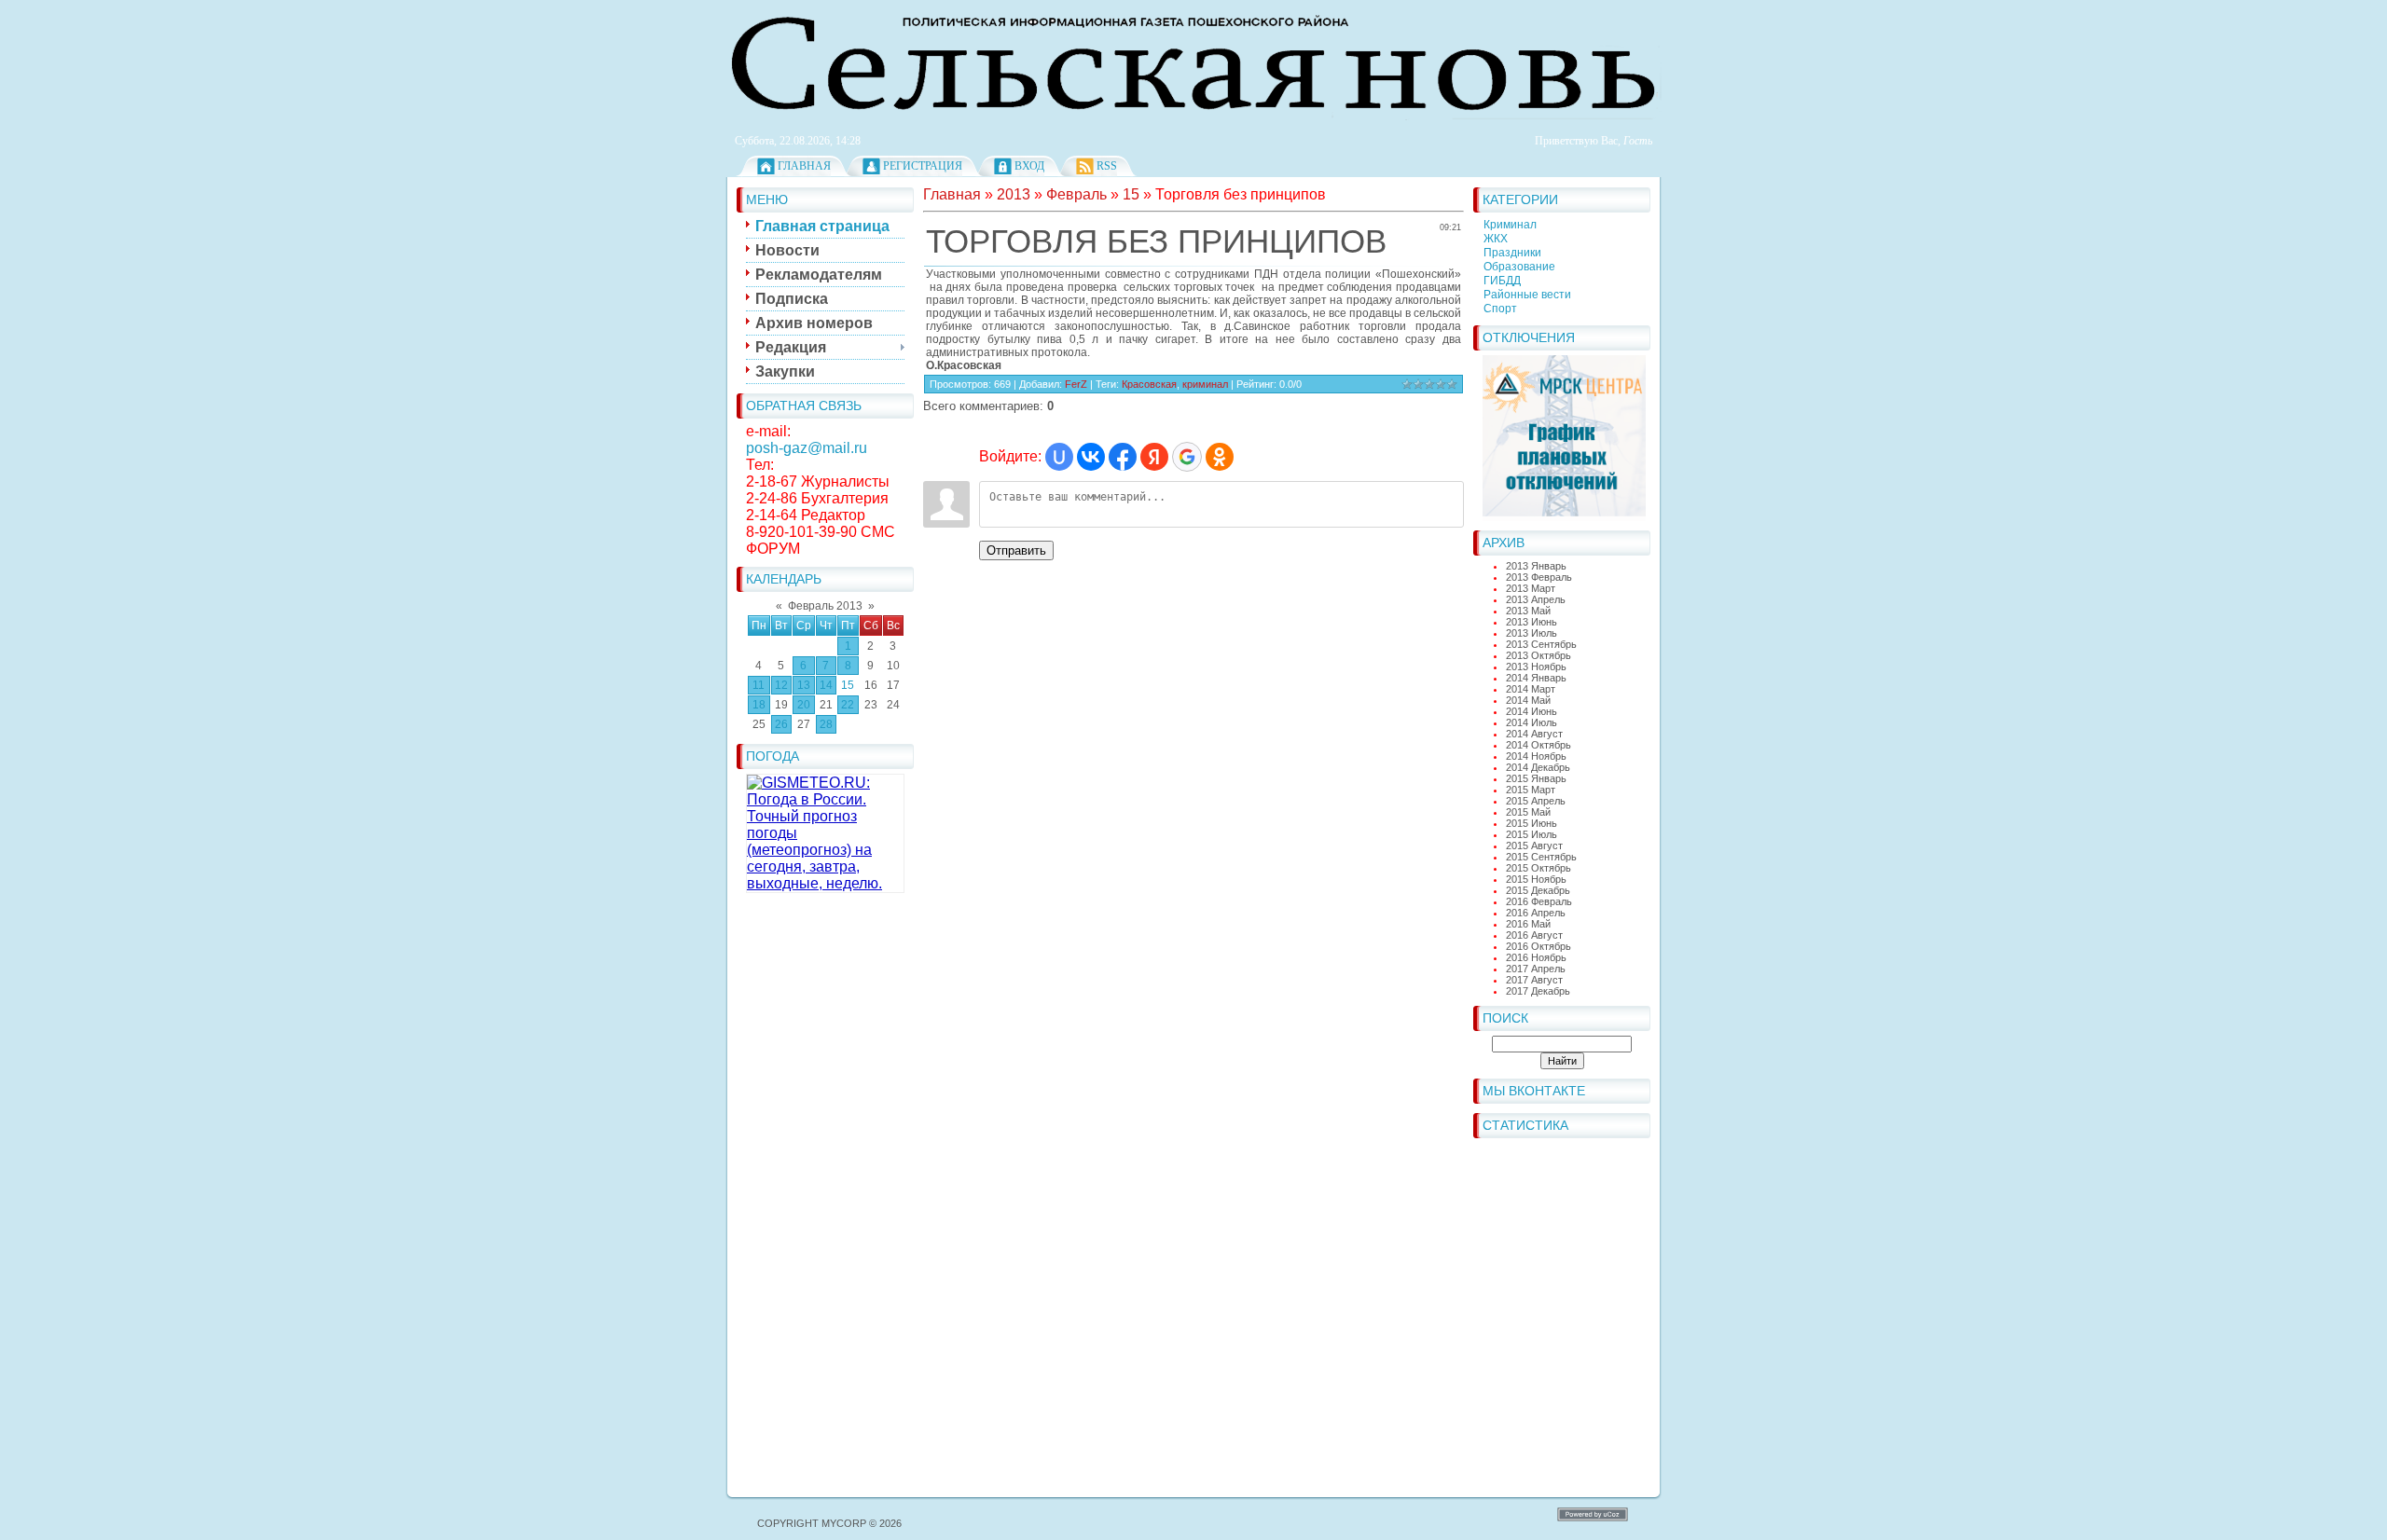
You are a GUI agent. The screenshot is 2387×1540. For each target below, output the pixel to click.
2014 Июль (1532, 722)
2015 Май (1528, 812)
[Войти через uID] (1059, 457)
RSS (1107, 166)
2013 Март (1531, 588)
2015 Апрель (1536, 801)
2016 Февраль (1539, 901)
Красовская (1149, 384)
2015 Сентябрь (1541, 857)
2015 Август (1534, 846)
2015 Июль (1532, 834)
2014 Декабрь (1538, 767)
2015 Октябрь (1538, 868)
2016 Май (1528, 924)
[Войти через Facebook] (1123, 457)
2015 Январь (1536, 778)
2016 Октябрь (1538, 946)
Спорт (1500, 309)
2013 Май (1528, 611)
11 (759, 685)
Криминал (1510, 225)
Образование (1519, 267)
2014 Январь (1536, 678)
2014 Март (1531, 689)
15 (848, 685)
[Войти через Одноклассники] (1220, 457)
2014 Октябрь (1538, 745)
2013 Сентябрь (1541, 644)
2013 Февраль (1539, 577)
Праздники (1512, 253)
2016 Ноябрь (1536, 957)
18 (759, 705)
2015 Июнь (1532, 823)
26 (781, 724)
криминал (1205, 384)
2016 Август (1534, 935)
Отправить (1016, 550)
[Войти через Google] (1187, 457)
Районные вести (1527, 295)
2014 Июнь (1532, 711)
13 (804, 685)
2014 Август (1534, 734)
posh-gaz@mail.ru (807, 448)
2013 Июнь (1532, 622)
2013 (1014, 194)
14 (826, 685)
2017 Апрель (1536, 969)
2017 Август (1534, 980)
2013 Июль (1532, 633)
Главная (804, 166)
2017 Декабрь (1538, 991)
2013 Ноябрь (1536, 667)
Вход (1029, 166)
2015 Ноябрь (1536, 879)
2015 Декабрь (1538, 890)
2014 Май (1528, 700)
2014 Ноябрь (1536, 756)
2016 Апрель (1536, 913)
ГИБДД (1502, 281)
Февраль (1076, 194)
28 (826, 724)
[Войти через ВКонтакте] (1091, 457)
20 (804, 705)
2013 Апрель (1536, 599)
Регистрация (923, 166)
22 (848, 705)
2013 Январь (1536, 566)
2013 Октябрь (1538, 655)
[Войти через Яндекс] (1154, 457)
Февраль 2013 (825, 606)
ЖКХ (1496, 239)
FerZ (1076, 384)
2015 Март (1531, 790)
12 (781, 685)
